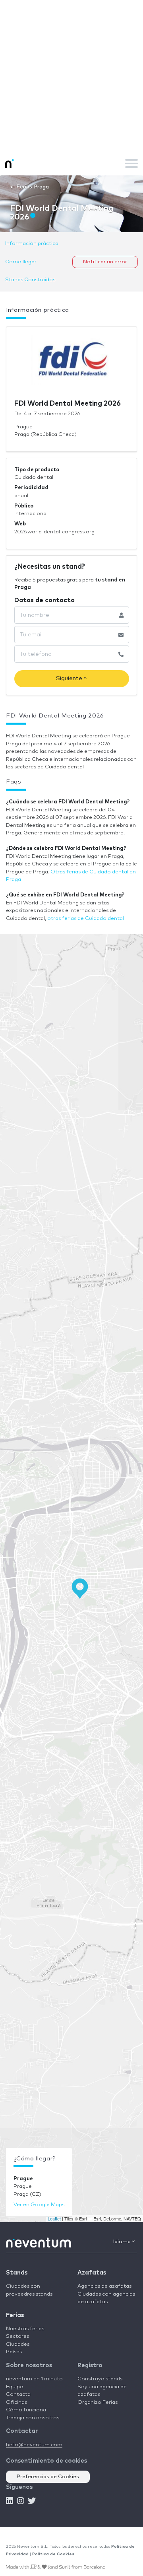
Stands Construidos (30, 280)
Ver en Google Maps (39, 2205)
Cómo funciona (26, 2410)
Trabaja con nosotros (33, 2418)
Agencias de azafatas (104, 2286)
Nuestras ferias (25, 2329)
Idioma (123, 2242)
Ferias (15, 2315)
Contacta (18, 2394)
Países (14, 2352)
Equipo (15, 2387)
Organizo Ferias (98, 2402)
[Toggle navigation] (131, 163)
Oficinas (16, 2402)
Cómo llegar (21, 262)
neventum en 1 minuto (34, 2379)
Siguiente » (71, 678)
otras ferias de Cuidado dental (86, 919)
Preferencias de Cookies (48, 2477)
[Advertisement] (71, 76)
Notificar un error (105, 262)
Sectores (17, 2336)
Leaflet (54, 2218)
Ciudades (18, 2344)
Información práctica (32, 244)
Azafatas (92, 2273)
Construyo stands (100, 2379)
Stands (17, 2273)
